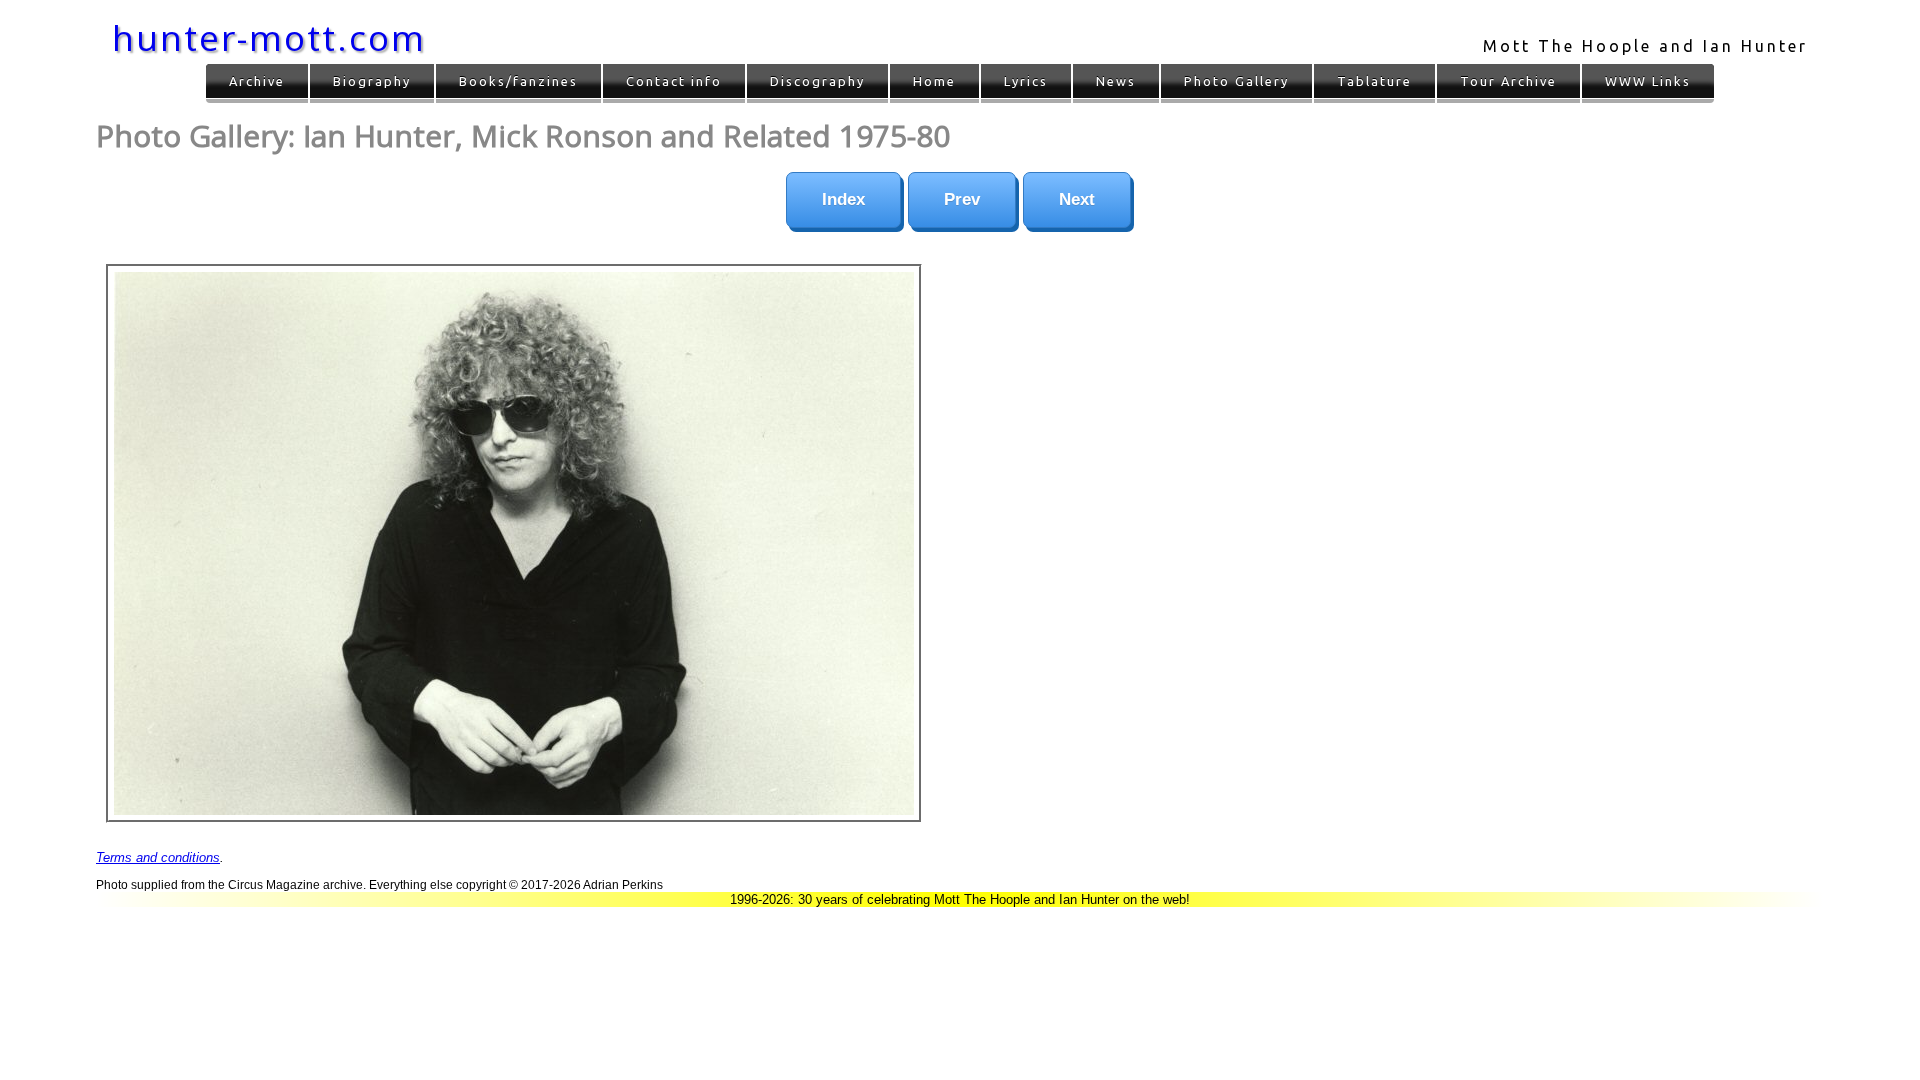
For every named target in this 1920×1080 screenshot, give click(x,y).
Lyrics (1026, 81)
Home (934, 81)
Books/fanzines (518, 81)
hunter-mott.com (269, 37)
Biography (372, 81)
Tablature (1374, 81)
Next (1077, 199)
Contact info (674, 81)
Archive (257, 81)
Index (843, 199)
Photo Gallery (1236, 81)
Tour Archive (1508, 81)
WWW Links (1648, 81)
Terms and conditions (158, 857)
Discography (817, 81)
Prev (962, 199)
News (1116, 81)
